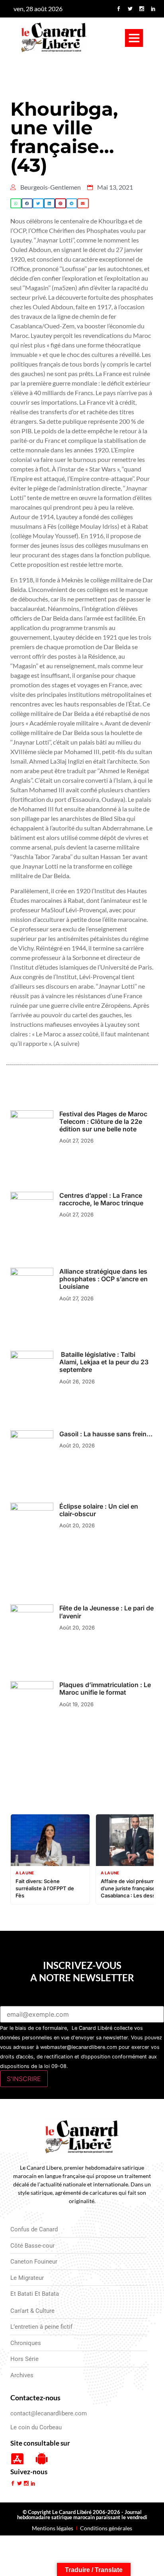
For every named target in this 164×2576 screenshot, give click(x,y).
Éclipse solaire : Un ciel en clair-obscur (99, 1510)
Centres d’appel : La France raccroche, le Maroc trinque (101, 1199)
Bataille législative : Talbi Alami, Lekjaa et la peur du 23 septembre (104, 1362)
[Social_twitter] (130, 9)
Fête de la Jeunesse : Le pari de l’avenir (106, 1612)
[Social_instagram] (142, 9)
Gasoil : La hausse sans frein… (106, 1434)
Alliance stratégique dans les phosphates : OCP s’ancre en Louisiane (103, 1279)
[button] (134, 38)
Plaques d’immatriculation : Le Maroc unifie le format (105, 1689)
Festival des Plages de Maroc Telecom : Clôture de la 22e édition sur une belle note (103, 1121)
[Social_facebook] (119, 9)
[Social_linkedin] (153, 9)
